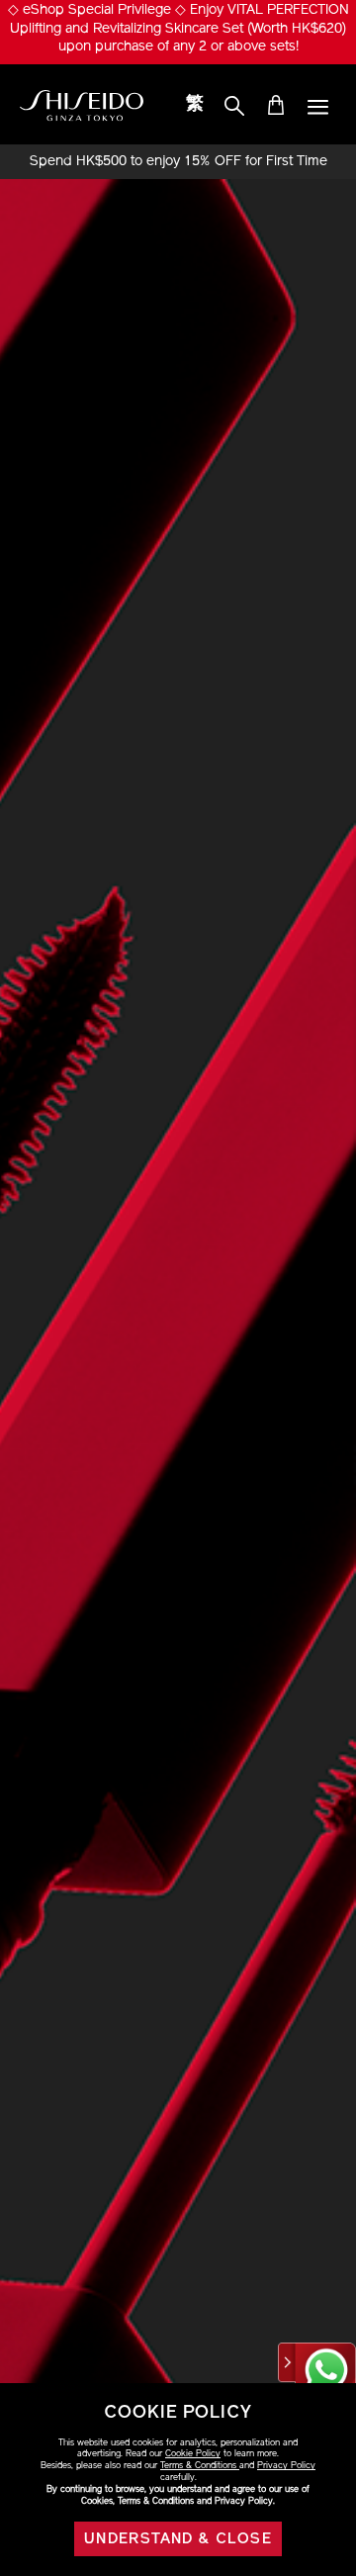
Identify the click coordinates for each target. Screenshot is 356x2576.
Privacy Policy (286, 2466)
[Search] (234, 107)
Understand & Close (178, 2540)
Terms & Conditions (200, 2466)
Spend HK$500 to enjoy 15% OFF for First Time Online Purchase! (178, 162)
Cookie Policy (193, 2454)
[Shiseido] (82, 106)
